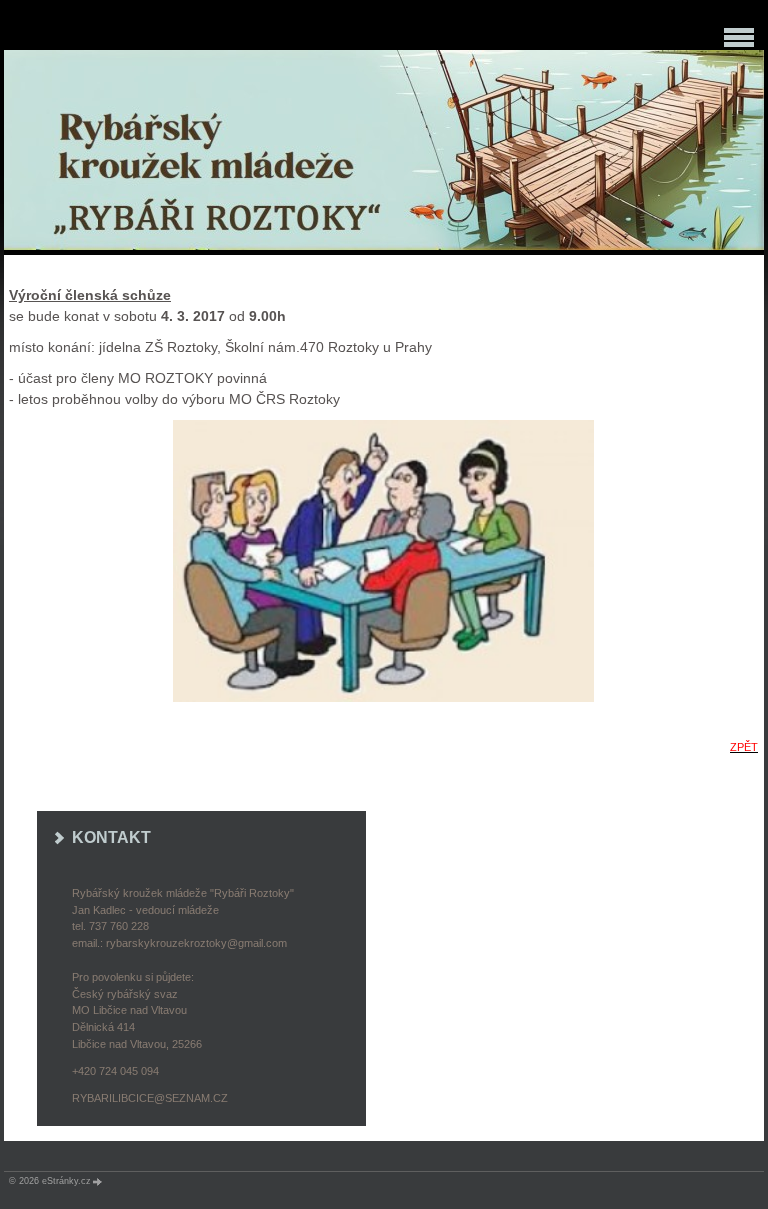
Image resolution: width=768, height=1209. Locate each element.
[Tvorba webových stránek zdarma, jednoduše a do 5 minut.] (98, 1181)
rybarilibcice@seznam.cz (150, 1098)
